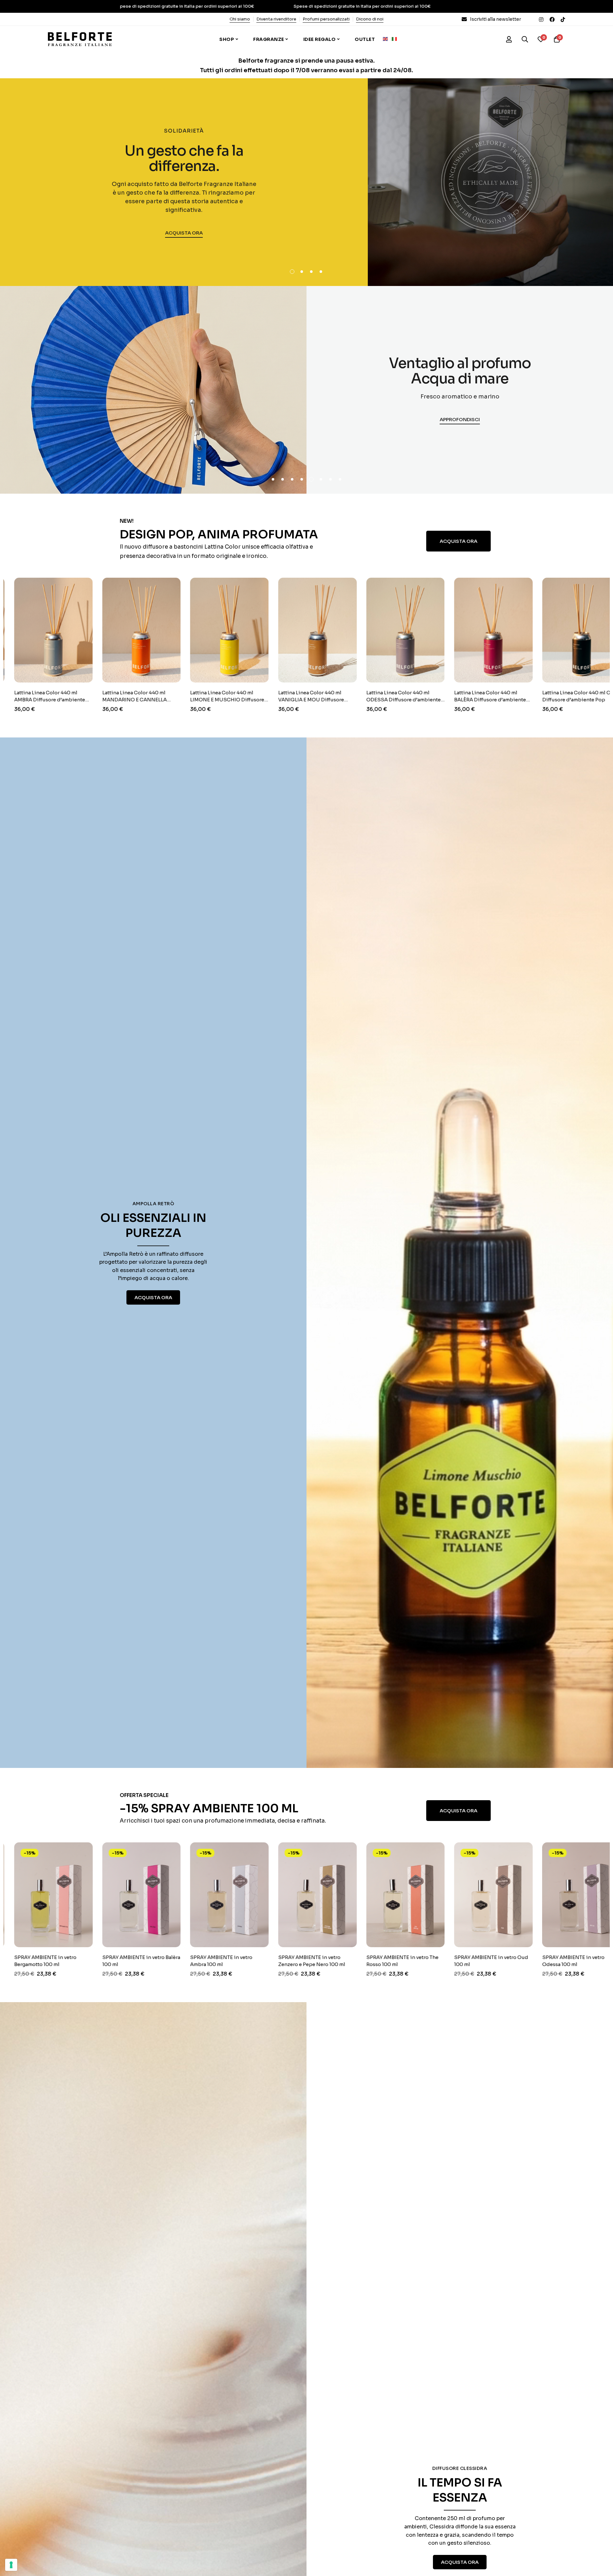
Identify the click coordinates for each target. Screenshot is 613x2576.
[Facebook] (552, 19)
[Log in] (509, 39)
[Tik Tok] (563, 19)
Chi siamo (240, 19)
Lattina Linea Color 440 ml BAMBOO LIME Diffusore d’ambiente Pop (559, 700)
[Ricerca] (525, 39)
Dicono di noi (370, 19)
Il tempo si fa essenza (460, 2490)
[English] (387, 39)
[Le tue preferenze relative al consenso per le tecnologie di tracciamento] (11, 2565)
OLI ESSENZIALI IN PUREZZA (153, 1225)
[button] (292, 272)
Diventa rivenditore (276, 19)
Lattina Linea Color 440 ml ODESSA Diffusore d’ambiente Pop (301, 700)
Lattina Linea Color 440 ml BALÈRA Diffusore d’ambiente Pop (387, 700)
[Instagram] (541, 19)
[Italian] (396, 39)
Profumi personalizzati (326, 19)
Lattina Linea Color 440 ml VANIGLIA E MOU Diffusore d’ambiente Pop (208, 700)
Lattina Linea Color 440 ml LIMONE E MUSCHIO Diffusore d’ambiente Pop (125, 700)
